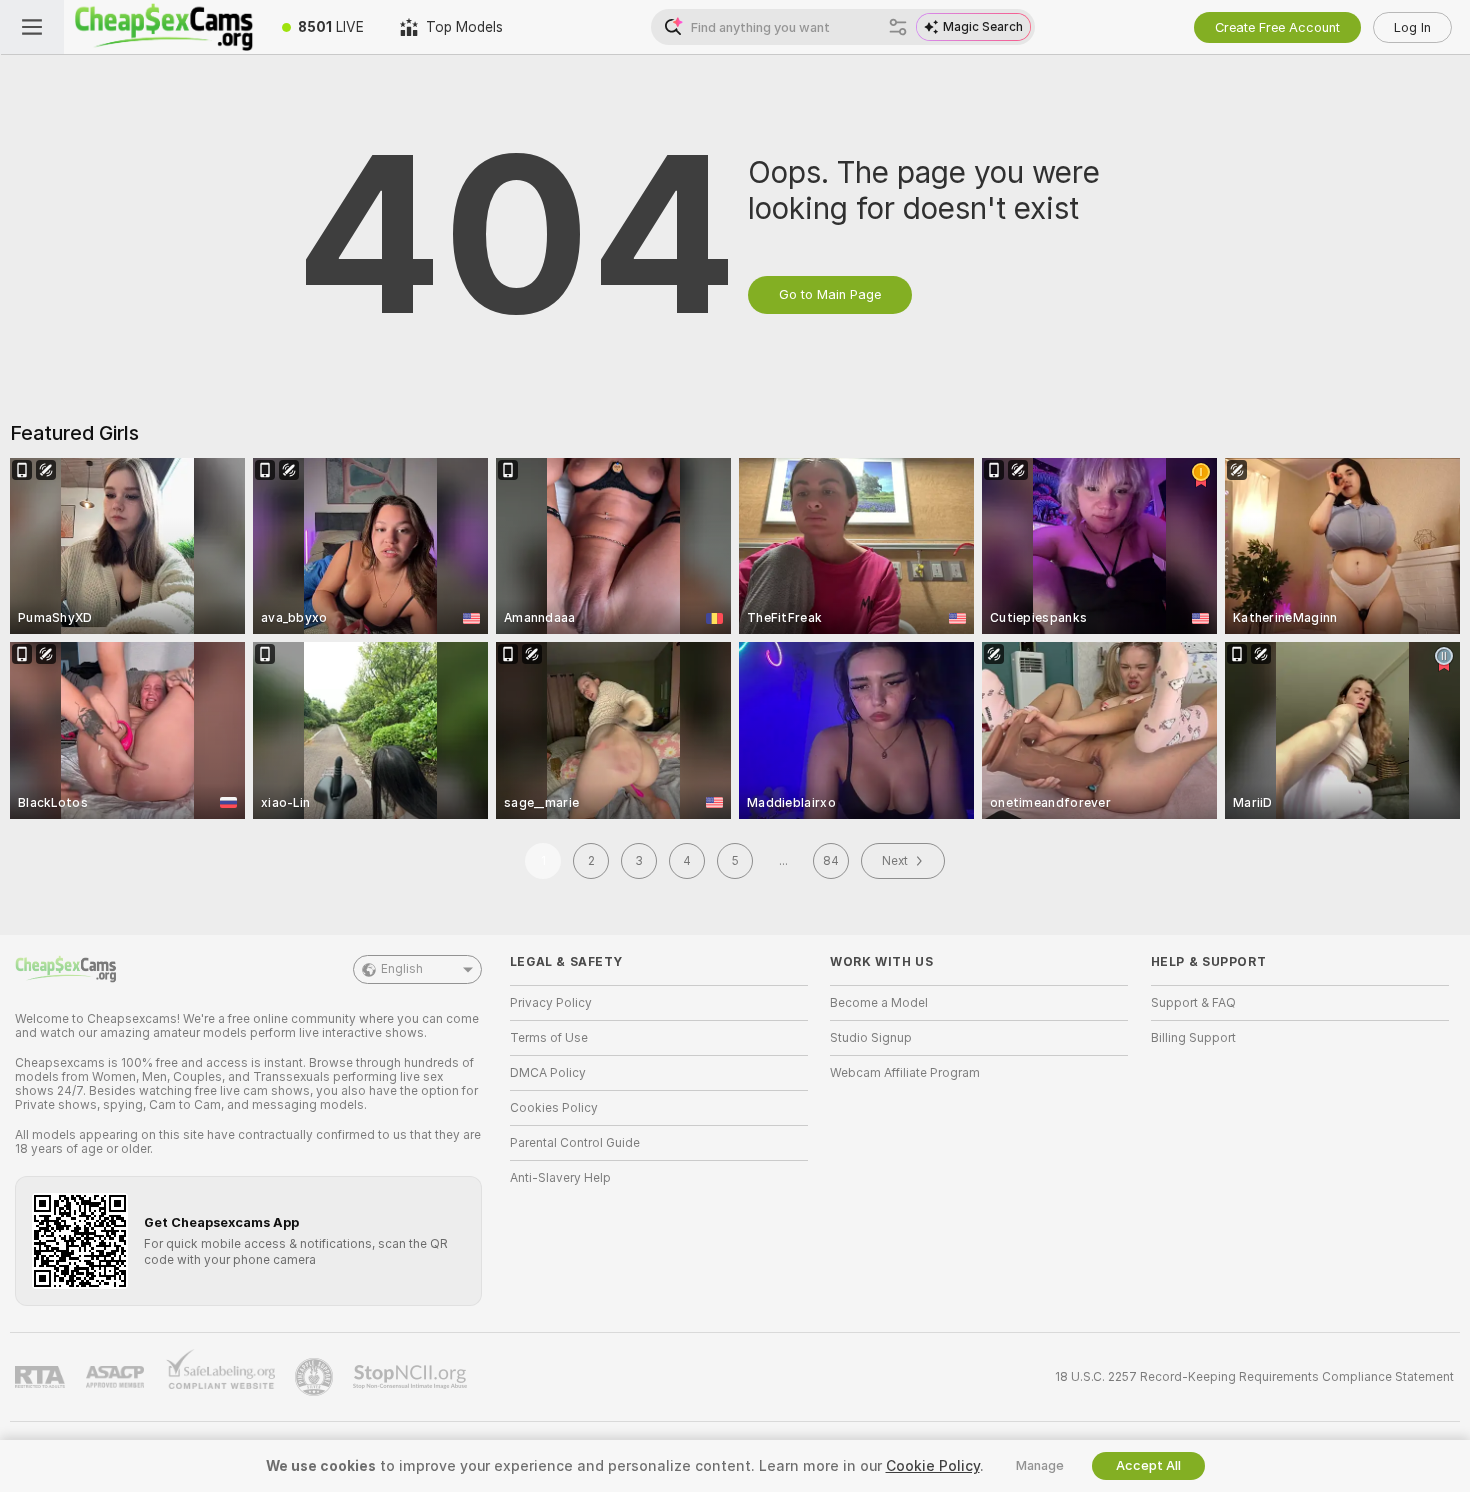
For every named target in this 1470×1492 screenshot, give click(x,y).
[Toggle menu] (32, 27)
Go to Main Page (830, 294)
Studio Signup (871, 1038)
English (402, 969)
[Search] (898, 27)
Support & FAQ (1193, 1003)
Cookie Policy (933, 1466)
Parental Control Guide (575, 1143)
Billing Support (1193, 1038)
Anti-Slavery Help (560, 1178)
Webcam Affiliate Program (905, 1073)
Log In (1412, 27)
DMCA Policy (548, 1073)
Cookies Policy (554, 1108)
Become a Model (879, 1003)
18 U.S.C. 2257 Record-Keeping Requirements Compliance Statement (1254, 1377)
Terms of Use (549, 1038)
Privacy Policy (551, 1003)
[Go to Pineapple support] (316, 1377)
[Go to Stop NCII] (412, 1377)
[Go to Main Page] (164, 27)
